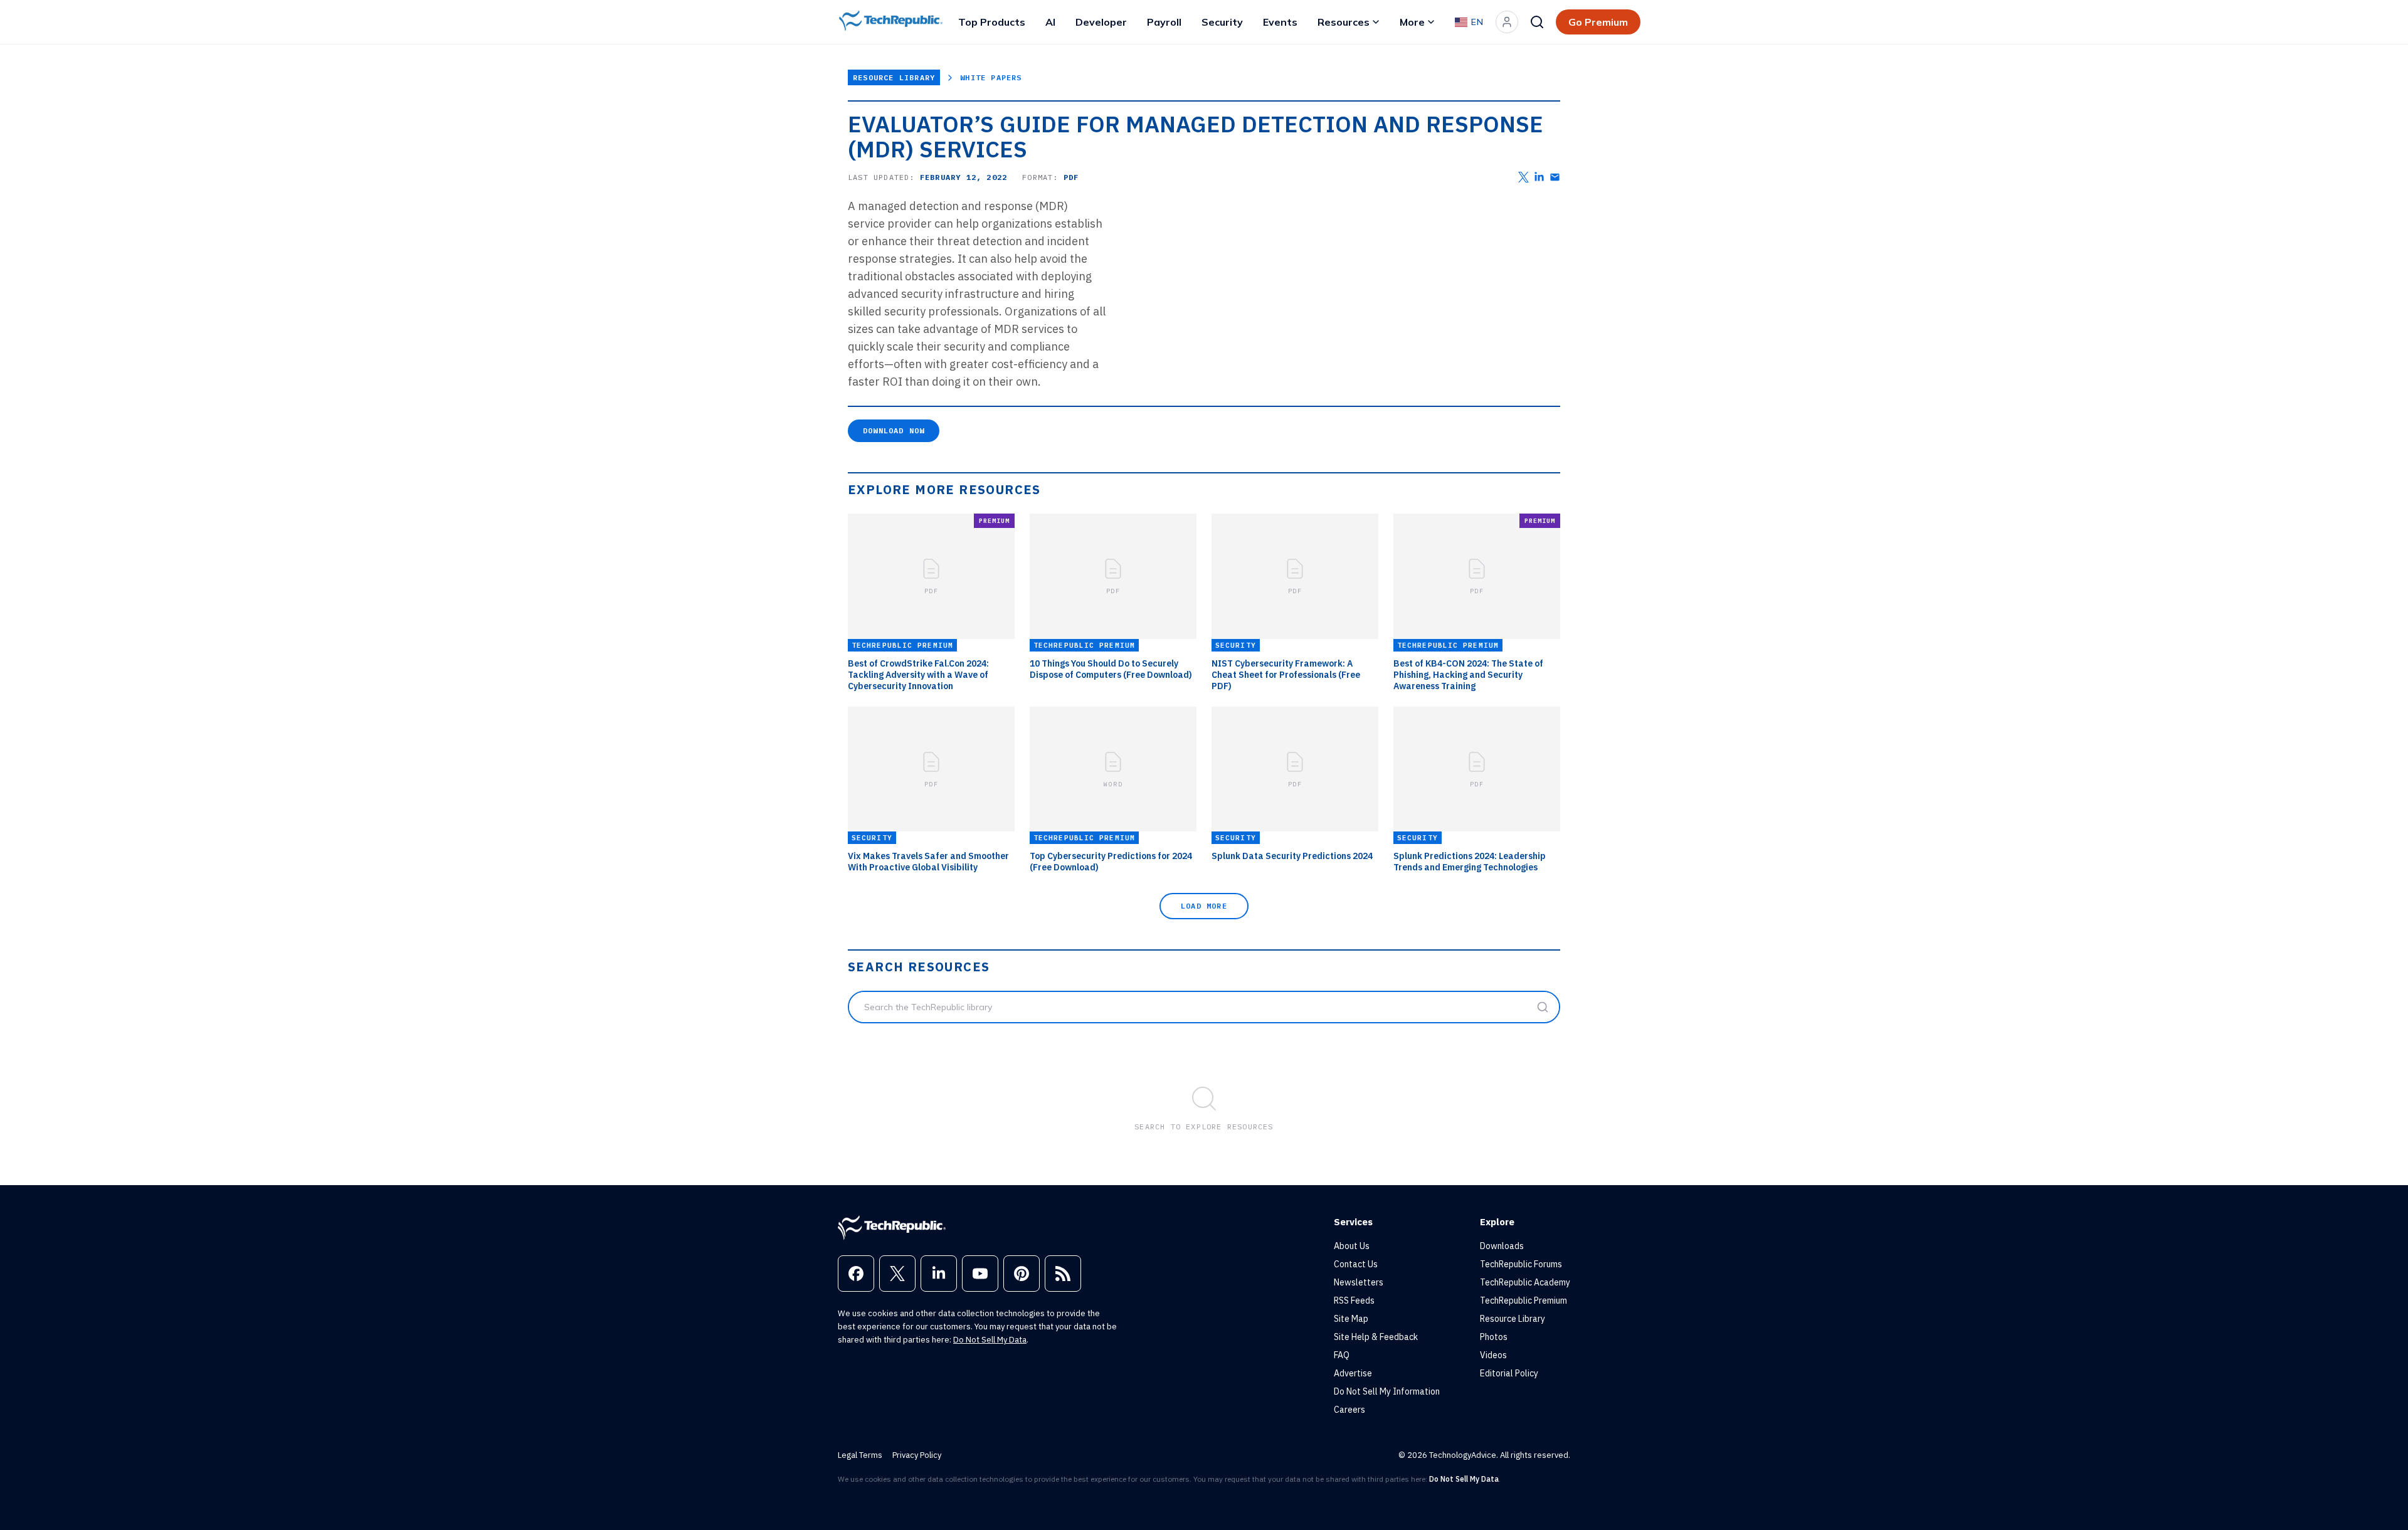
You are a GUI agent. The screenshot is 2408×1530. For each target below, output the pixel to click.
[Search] (1537, 22)
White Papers (991, 77)
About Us (1352, 1246)
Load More (1204, 906)
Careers (1349, 1410)
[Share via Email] (1555, 177)
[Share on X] (1523, 177)
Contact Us (1356, 1264)
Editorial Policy (1509, 1373)
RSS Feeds (1354, 1300)
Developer (1101, 22)
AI (1050, 22)
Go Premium (1598, 22)
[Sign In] (1507, 22)
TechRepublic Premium (1523, 1300)
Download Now (894, 430)
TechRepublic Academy (1525, 1282)
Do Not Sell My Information (1387, 1391)
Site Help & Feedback (1376, 1337)
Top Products (992, 22)
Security (1222, 22)
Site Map (1351, 1319)
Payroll (1164, 22)
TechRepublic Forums (1521, 1264)
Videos (1493, 1355)
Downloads (1502, 1246)
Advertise (1353, 1373)
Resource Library (894, 77)
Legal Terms (860, 1455)
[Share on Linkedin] (1539, 177)
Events (1280, 22)
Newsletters (1359, 1282)
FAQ (1342, 1355)
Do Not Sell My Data (990, 1340)
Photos (1494, 1337)
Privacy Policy (917, 1455)
